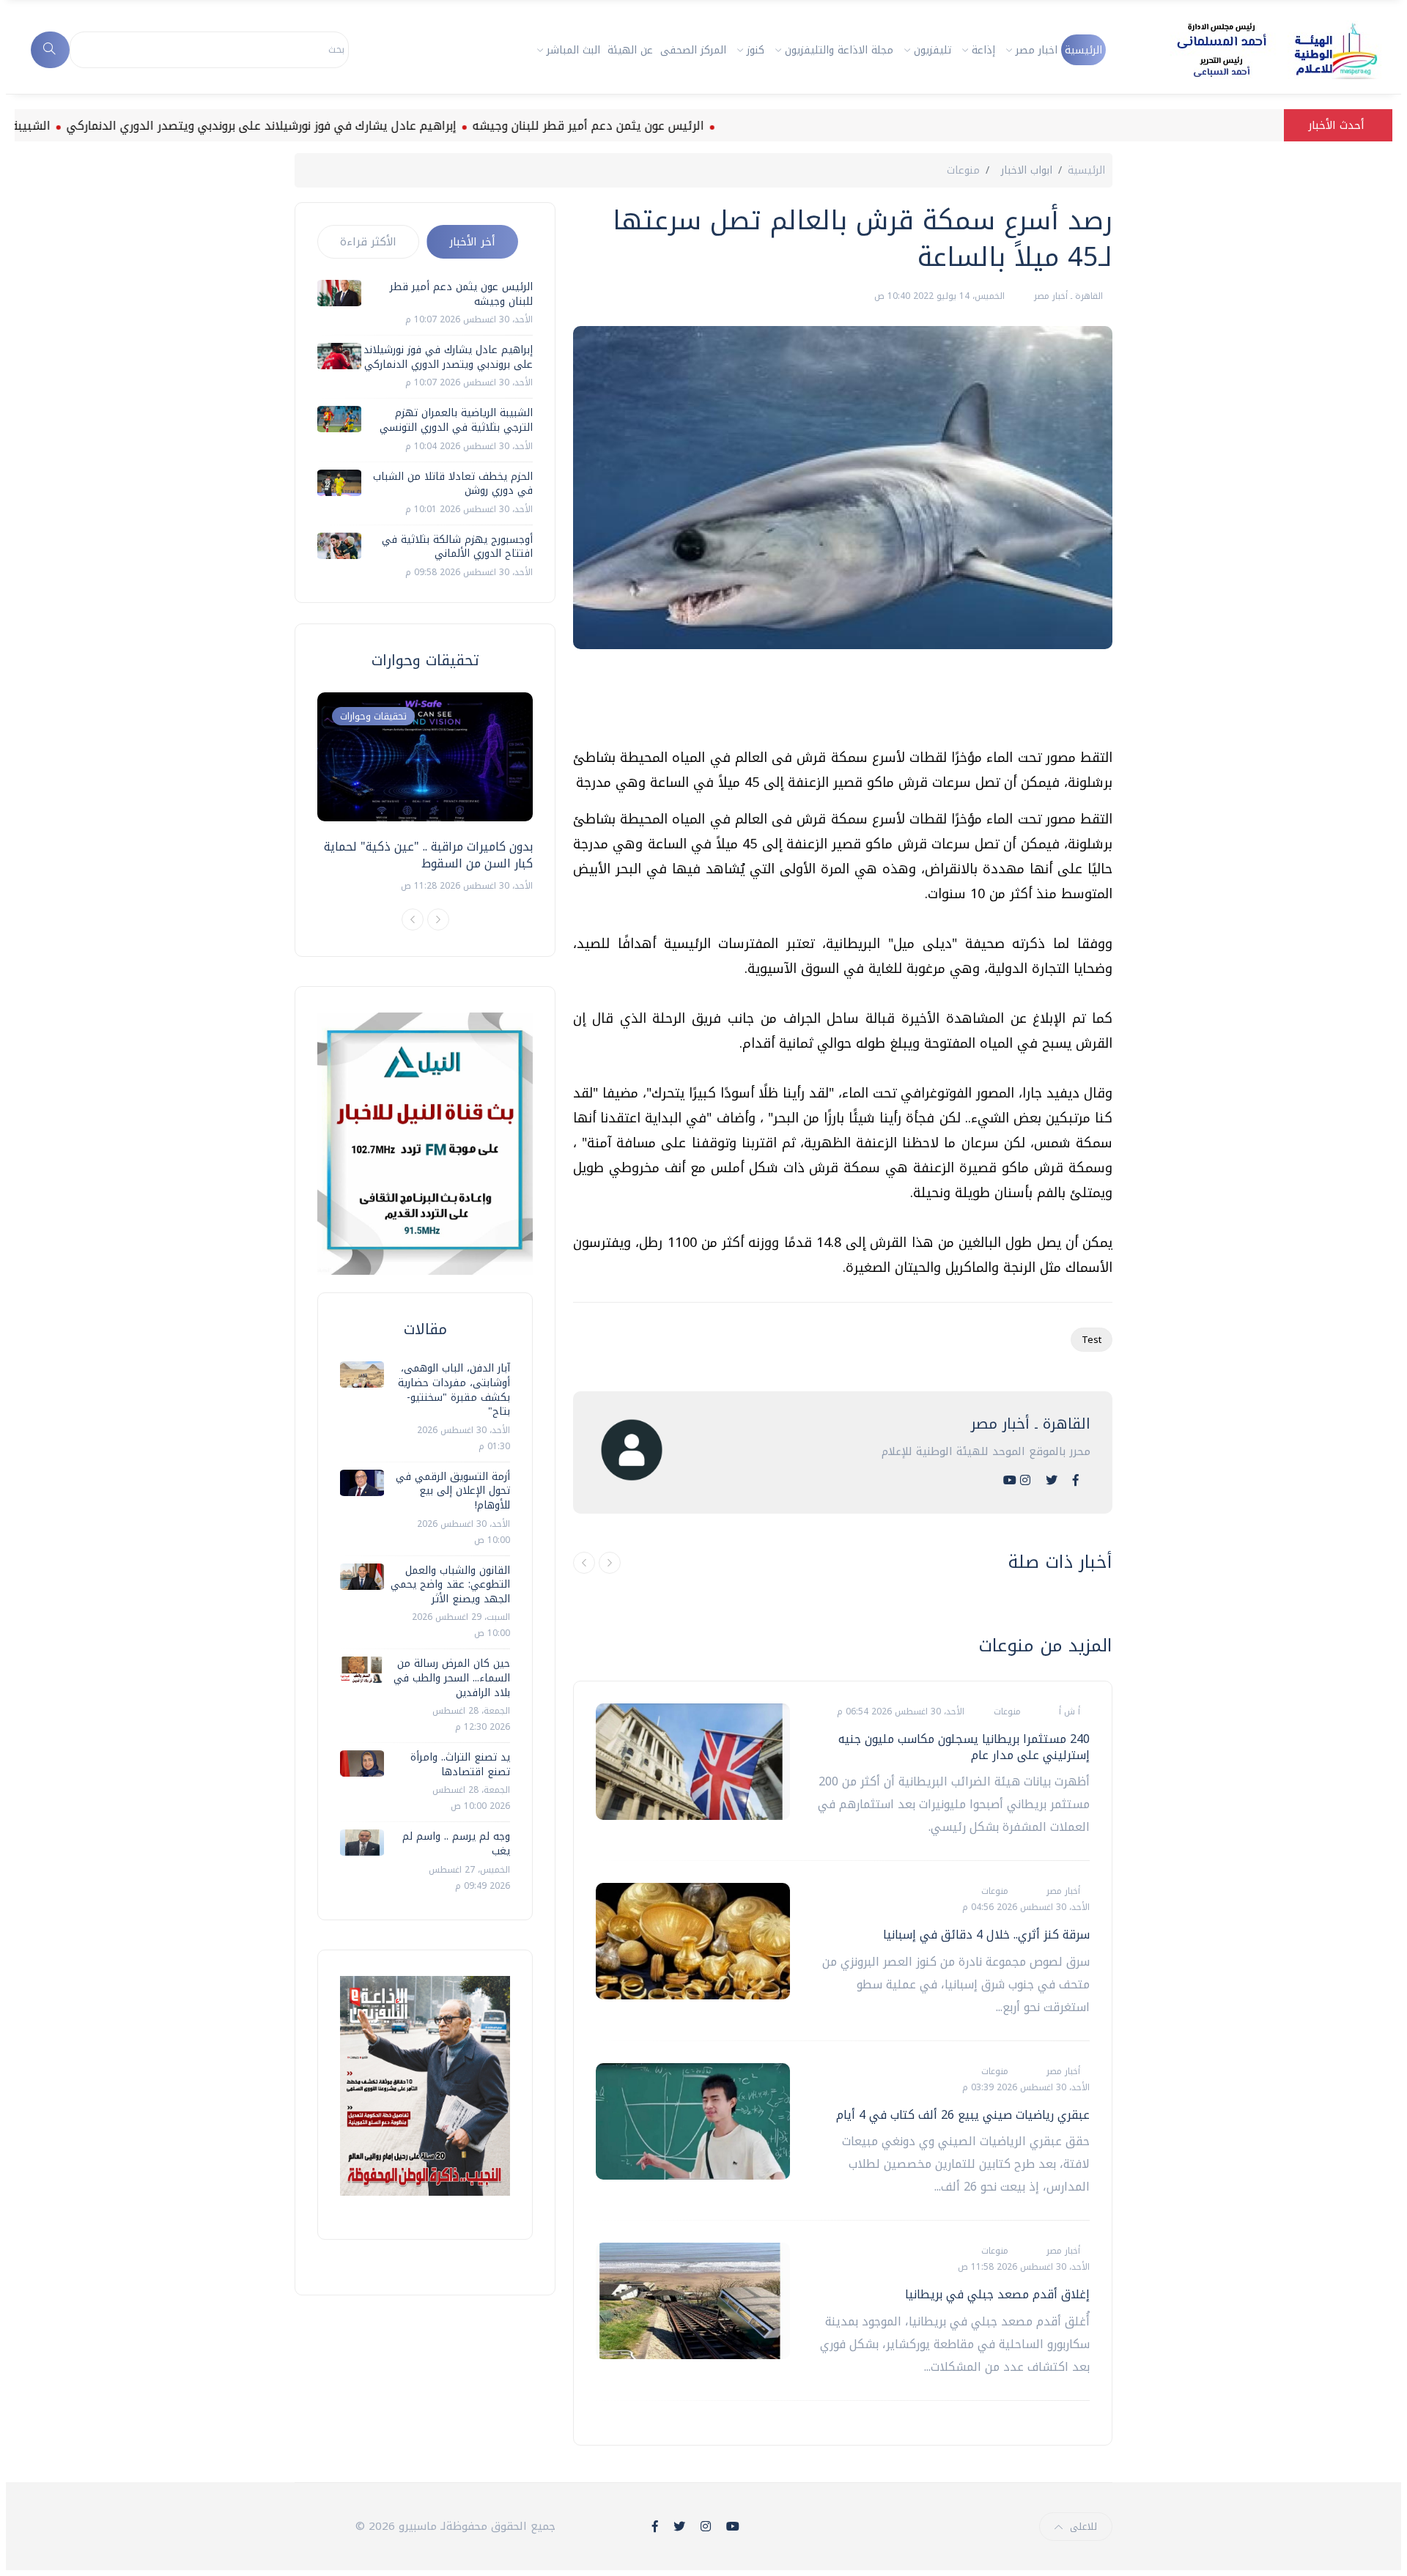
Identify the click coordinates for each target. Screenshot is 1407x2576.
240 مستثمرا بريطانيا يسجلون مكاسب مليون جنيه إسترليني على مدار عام (964, 1747)
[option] (425, 793)
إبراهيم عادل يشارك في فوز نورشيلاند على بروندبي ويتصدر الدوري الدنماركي (333, 126)
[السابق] (584, 1563)
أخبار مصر (1062, 1891)
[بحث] (50, 50)
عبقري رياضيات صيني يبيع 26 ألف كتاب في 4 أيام (963, 2115)
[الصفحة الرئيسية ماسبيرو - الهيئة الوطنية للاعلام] (1259, 50)
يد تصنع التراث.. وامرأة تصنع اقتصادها (460, 1765)
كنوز (756, 50)
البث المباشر (573, 50)
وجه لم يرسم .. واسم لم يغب (456, 1844)
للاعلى (1083, 2527)
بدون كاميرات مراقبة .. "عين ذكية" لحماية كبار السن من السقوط (428, 855)
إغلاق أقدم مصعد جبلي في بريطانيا (997, 2294)
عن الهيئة (630, 50)
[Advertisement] (846, 704)
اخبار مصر (1037, 50)
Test (1092, 1340)
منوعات (963, 170)
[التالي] (610, 1563)
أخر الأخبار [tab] (472, 242)
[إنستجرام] (1025, 1480)
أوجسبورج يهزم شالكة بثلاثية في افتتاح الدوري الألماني (457, 547)
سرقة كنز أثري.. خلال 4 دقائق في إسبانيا (986, 1935)
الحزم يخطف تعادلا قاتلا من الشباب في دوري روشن (453, 484)
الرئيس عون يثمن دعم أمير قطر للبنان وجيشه (660, 126)
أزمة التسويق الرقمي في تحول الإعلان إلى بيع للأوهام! (453, 1491)
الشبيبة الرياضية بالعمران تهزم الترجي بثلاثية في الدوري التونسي (456, 420)
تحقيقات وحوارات (373, 716)
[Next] (438, 919)
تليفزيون (933, 50)
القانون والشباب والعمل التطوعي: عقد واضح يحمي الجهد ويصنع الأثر (450, 1585)
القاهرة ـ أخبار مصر (1067, 296)
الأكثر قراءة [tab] (368, 242)
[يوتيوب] (1010, 1480)
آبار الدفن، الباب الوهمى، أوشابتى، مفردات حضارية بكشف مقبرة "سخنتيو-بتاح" (454, 1390)
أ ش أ (1068, 1711)
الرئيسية (1083, 50)
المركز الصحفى (693, 50)
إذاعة (983, 50)
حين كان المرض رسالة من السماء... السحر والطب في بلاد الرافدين (452, 1678)
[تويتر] (1052, 1480)
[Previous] (413, 919)
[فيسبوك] (1076, 1480)
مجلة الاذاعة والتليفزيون (839, 50)
